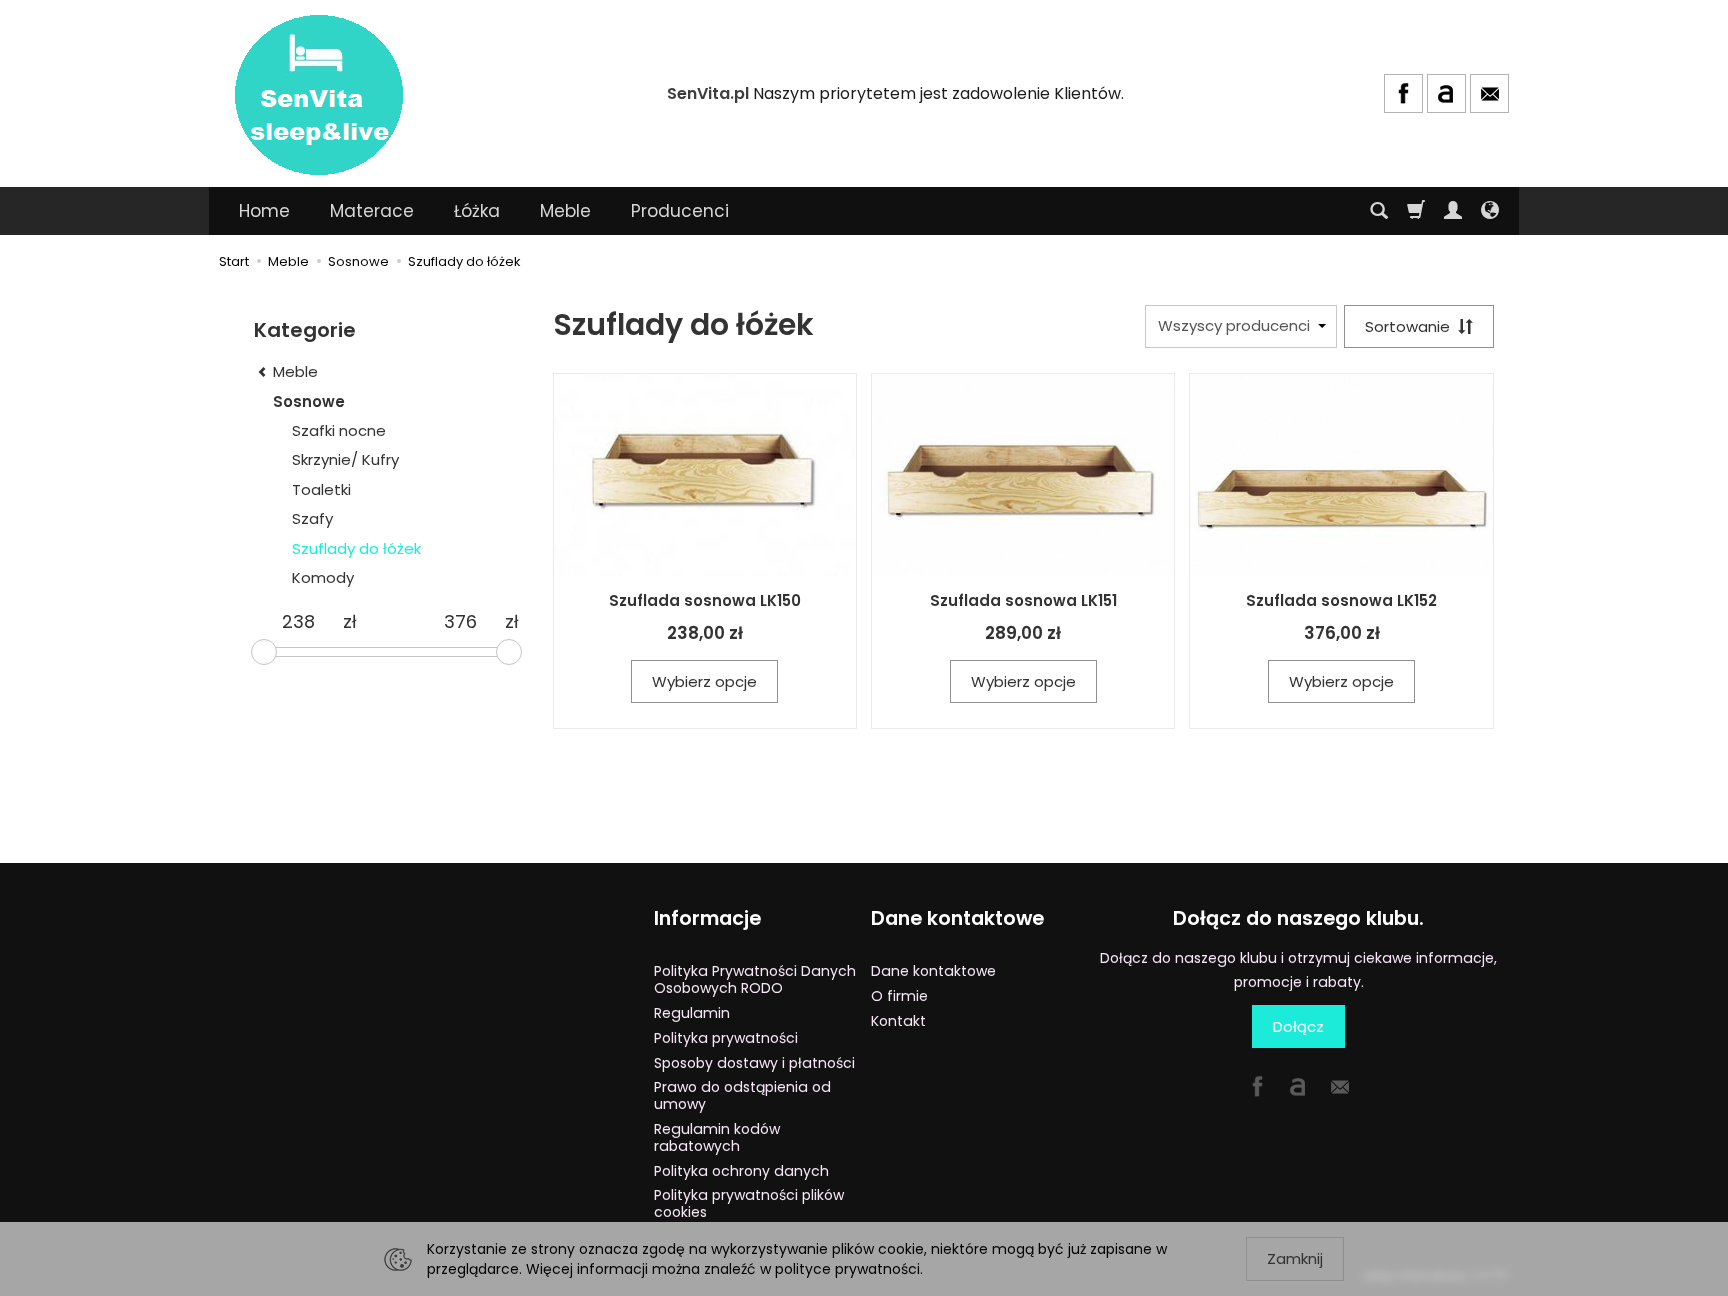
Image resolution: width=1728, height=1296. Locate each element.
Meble (565, 211)
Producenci (680, 211)
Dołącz (1298, 1026)
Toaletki (321, 489)
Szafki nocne (339, 430)
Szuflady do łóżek (356, 548)
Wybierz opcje (704, 681)
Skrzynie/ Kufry (345, 459)
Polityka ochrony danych (741, 1171)
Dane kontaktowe (957, 918)
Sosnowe (309, 401)
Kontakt (898, 1021)
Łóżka (477, 211)
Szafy (312, 518)
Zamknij (1295, 1258)
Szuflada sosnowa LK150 (705, 600)
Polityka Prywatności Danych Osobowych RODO (755, 979)
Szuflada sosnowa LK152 (1341, 600)
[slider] (264, 652)
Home (264, 211)
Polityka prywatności (726, 1038)
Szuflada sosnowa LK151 (1023, 600)
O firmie (899, 996)
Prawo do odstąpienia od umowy (742, 1095)
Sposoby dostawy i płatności (754, 1063)
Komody (323, 577)
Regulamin (692, 1013)
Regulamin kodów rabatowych (717, 1137)
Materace (372, 211)
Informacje (707, 918)
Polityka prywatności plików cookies (749, 1203)
